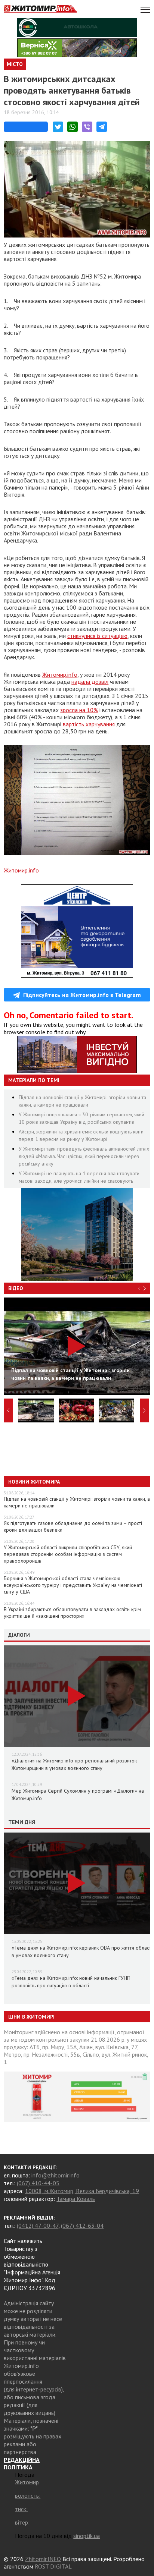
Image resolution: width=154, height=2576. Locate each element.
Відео (16, 1288)
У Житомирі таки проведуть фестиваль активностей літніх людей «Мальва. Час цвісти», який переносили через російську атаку (84, 1156)
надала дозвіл (90, 682)
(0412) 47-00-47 (38, 2226)
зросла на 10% (79, 710)
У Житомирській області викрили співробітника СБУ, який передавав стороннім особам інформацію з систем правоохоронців (68, 1554)
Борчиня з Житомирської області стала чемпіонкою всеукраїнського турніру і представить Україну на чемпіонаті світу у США (73, 1585)
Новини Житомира (34, 1482)
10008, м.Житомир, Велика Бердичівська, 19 (82, 2191)
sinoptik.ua (87, 2536)
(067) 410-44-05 (38, 2183)
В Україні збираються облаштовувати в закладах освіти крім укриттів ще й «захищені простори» (72, 1613)
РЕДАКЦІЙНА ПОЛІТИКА (22, 2463)
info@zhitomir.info (56, 2175)
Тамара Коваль (76, 2199)
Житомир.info (60, 674)
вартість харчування (89, 724)
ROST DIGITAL (53, 2566)
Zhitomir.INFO (43, 2559)
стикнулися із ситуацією (97, 636)
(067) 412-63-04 (82, 2226)
